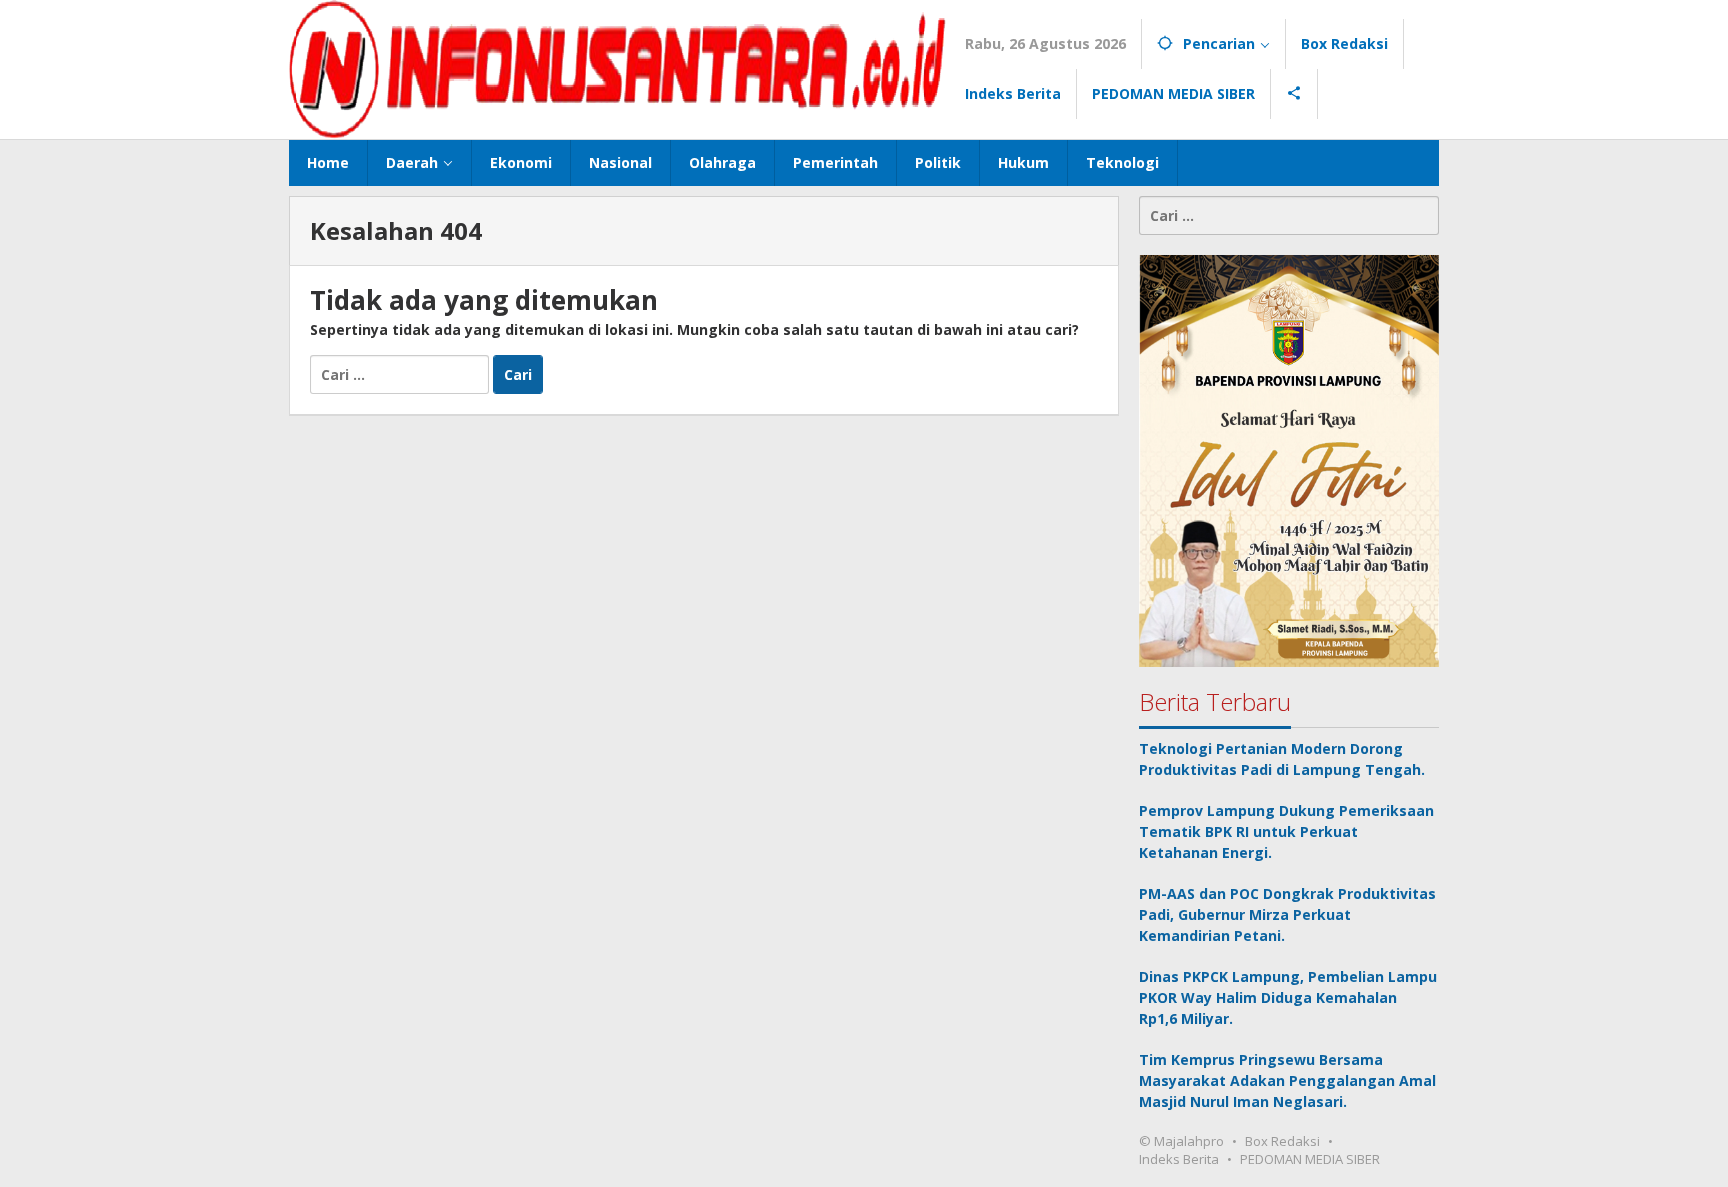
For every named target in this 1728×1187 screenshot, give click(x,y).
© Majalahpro (1181, 1140)
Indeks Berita (1179, 1158)
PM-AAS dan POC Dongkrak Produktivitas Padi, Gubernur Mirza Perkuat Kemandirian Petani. (1287, 913)
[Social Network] (1294, 94)
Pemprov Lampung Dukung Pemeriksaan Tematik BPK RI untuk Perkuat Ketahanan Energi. (1286, 830)
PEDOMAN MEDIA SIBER (1310, 1158)
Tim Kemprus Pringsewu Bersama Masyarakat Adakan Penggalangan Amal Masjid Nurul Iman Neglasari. (1287, 1079)
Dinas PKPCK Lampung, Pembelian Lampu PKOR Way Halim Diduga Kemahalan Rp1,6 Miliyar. (1288, 996)
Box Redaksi (1282, 1140)
